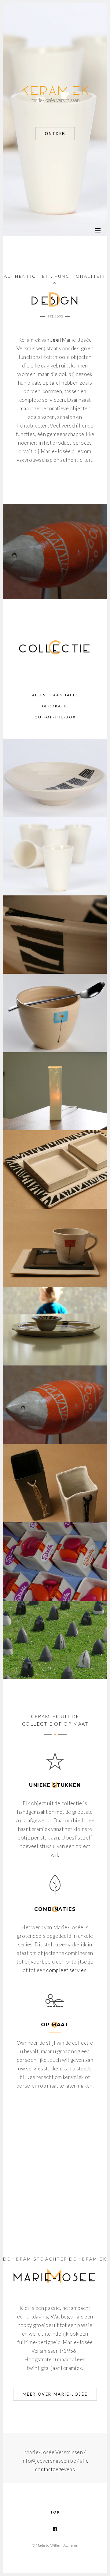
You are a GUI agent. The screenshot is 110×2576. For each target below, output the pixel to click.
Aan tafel (66, 695)
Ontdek (55, 134)
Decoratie (55, 706)
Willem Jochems (64, 2545)
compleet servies (66, 1970)
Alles (39, 695)
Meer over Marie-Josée (55, 2394)
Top (55, 2512)
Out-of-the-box (55, 717)
